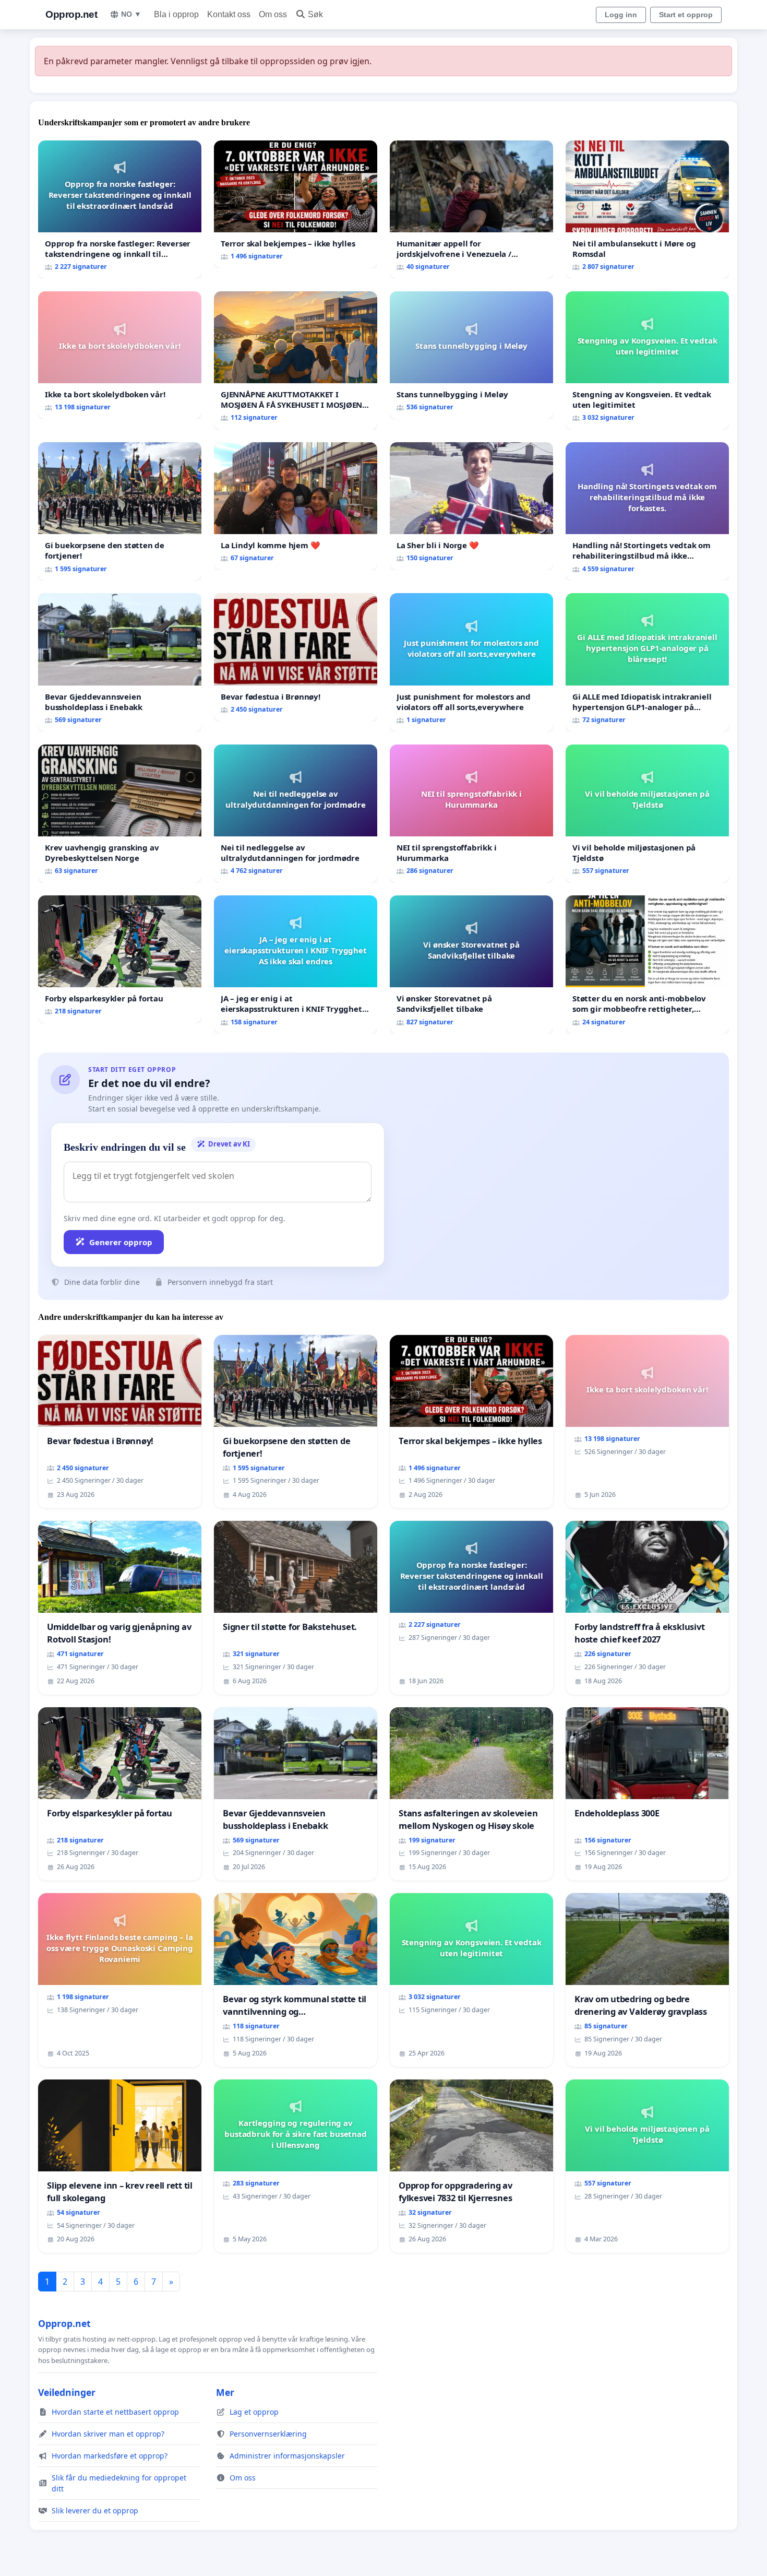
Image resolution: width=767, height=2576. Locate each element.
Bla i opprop (176, 14)
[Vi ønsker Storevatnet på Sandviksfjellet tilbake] (471, 965)
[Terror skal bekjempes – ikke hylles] (296, 204)
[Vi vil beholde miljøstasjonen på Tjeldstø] (647, 814)
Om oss (273, 14)
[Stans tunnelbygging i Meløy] (471, 355)
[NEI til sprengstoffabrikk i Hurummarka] (471, 814)
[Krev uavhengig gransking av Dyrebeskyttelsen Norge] (120, 814)
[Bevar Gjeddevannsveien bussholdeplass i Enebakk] (120, 662)
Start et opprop (686, 15)
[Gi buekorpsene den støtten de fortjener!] (120, 511)
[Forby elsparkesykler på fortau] (120, 959)
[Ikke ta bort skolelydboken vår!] (120, 355)
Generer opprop (121, 1242)
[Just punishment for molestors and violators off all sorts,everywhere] (471, 662)
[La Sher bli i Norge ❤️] (471, 506)
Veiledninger (67, 2392)
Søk (315, 14)
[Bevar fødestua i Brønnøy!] (296, 657)
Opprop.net (71, 14)
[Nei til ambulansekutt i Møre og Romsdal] (647, 210)
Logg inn (621, 15)
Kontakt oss (229, 14)
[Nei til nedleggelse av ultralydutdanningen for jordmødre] (296, 814)
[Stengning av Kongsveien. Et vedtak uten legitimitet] (647, 361)
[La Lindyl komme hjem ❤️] (296, 506)
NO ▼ (131, 14)
